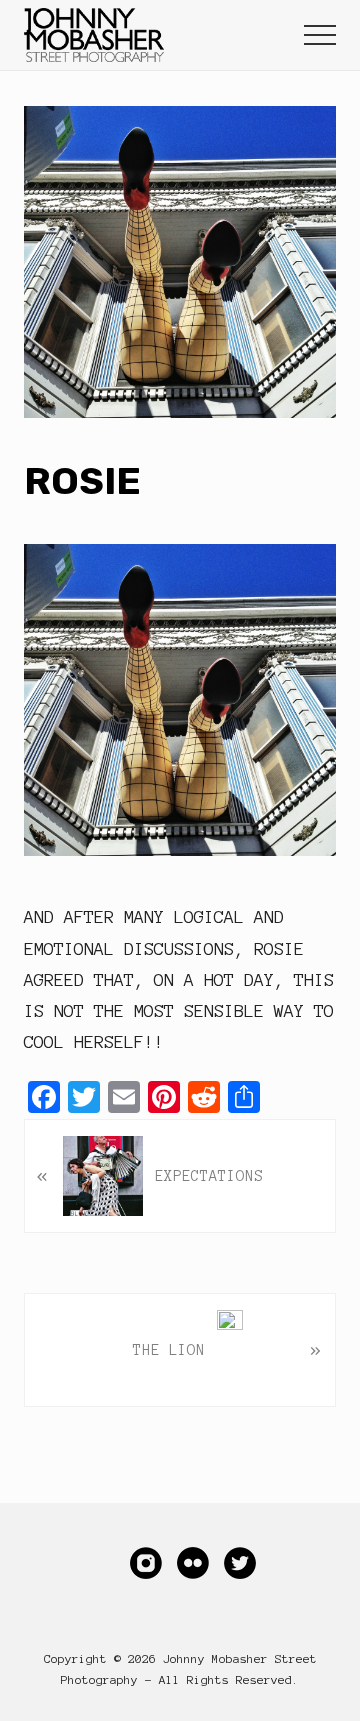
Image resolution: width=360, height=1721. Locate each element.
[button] (320, 35)
